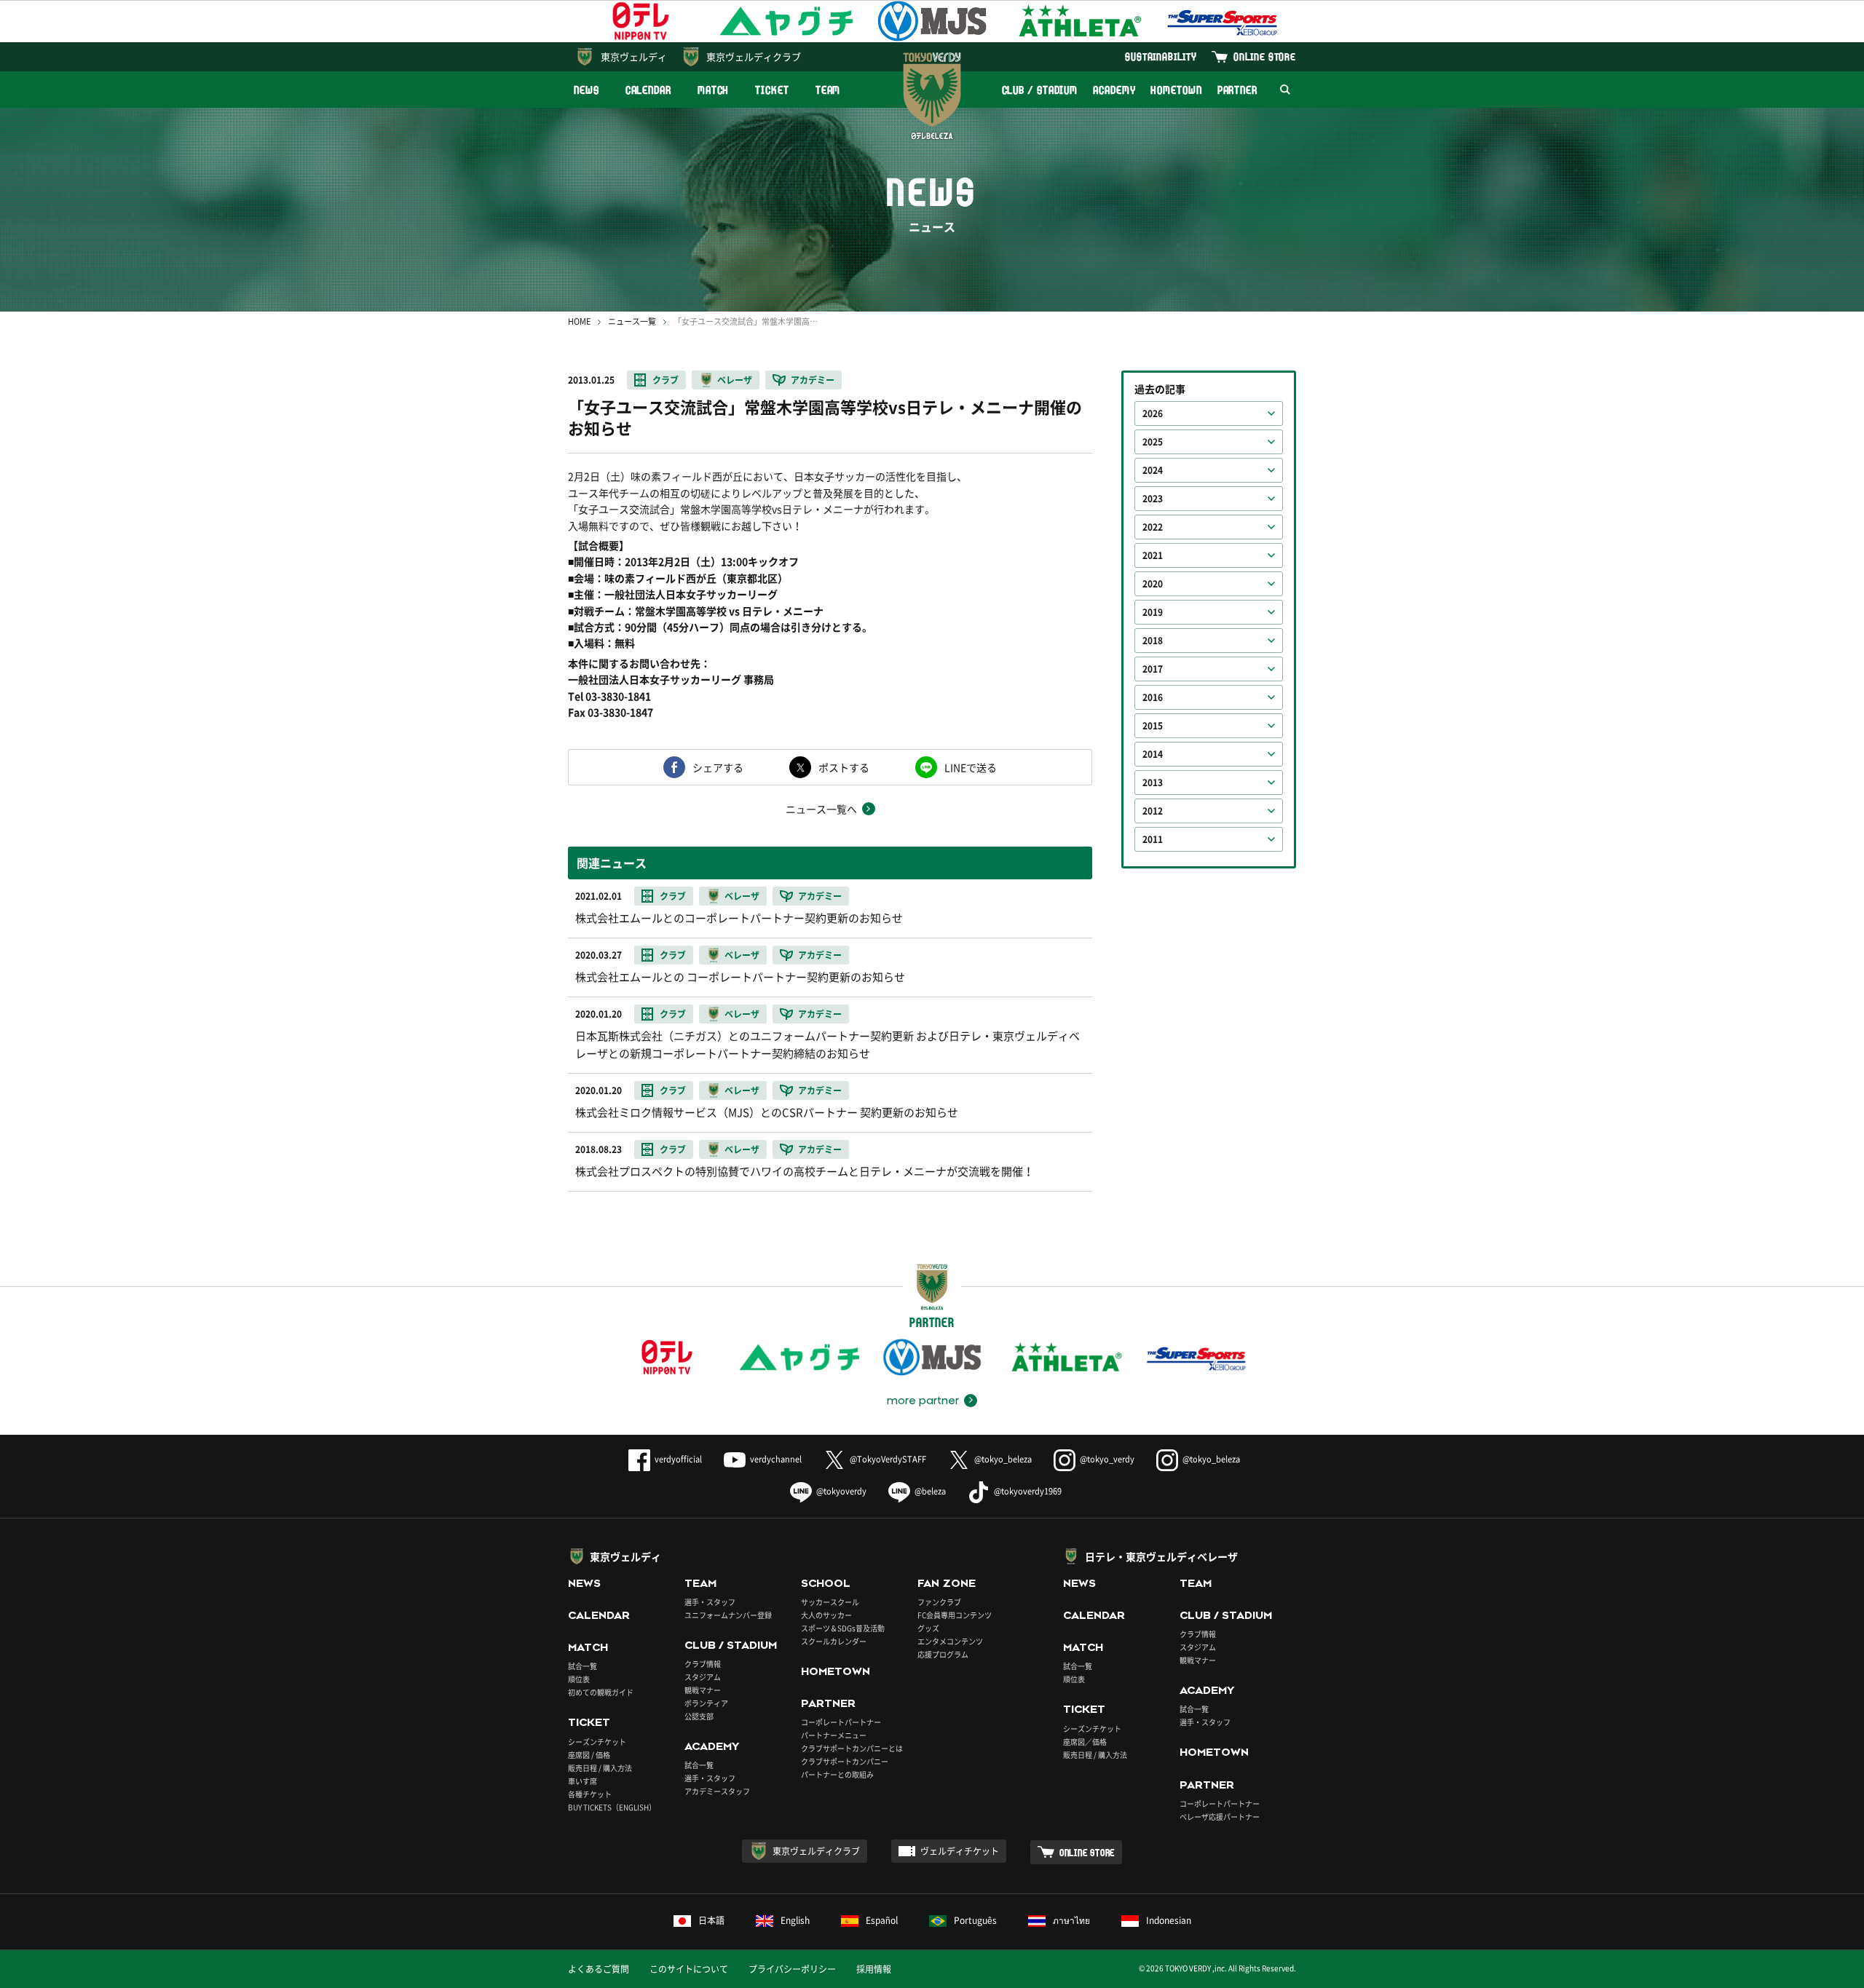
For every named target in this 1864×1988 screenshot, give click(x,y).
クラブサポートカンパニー (845, 1761)
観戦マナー (703, 1690)
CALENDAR (648, 90)
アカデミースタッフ (717, 1791)
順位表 (579, 1679)
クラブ (666, 380)
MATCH (714, 90)
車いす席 (582, 1781)
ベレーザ (735, 380)
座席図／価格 (1085, 1742)
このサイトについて (689, 1969)
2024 (1153, 470)
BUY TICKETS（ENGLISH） (612, 1807)
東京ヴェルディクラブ (754, 56)
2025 (1153, 442)
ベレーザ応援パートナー (1220, 1817)
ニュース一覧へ (821, 809)
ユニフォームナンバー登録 (728, 1615)
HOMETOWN (1176, 90)
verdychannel (776, 1459)
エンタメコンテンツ (950, 1641)
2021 (1153, 555)
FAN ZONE (947, 1583)
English (795, 1920)
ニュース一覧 (632, 321)
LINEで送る (971, 767)
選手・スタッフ (710, 1602)
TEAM (828, 90)
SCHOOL (826, 1583)
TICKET (772, 90)
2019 (1153, 612)
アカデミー (813, 380)
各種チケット (590, 1794)
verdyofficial (678, 1459)
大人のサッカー (826, 1615)
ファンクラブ (939, 1602)
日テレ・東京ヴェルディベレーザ (1161, 1556)
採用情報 (874, 1969)
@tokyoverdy (841, 1491)
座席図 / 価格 (589, 1755)
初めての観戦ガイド (601, 1692)
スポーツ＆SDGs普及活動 (843, 1628)
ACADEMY (1114, 90)
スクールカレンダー (834, 1641)
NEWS (587, 90)
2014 (1153, 754)
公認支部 (699, 1716)
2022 (1153, 527)
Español (882, 1920)
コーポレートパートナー (841, 1722)
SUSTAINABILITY (1161, 56)
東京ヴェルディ (634, 56)
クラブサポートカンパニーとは (852, 1748)
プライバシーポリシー (792, 1969)
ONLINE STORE (1265, 56)
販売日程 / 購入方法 (600, 1768)
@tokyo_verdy (1107, 1459)
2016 (1153, 697)
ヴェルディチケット (960, 1851)
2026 (1153, 413)
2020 (1153, 584)
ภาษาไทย (1071, 1920)
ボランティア (706, 1703)
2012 (1153, 811)
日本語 (711, 1920)
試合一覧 (582, 1666)
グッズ (928, 1628)
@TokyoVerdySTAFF (888, 1459)
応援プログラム (943, 1654)
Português (975, 1920)
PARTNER (1237, 90)
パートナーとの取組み (837, 1774)
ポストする (844, 767)
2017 (1153, 669)
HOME (579, 321)
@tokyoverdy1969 (1028, 1491)
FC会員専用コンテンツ (955, 1615)
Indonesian (1169, 1920)
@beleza (930, 1491)
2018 (1153, 641)
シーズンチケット (597, 1742)
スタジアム (703, 1677)
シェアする (718, 767)
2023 (1153, 499)
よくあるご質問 (599, 1969)
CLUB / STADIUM (1040, 90)
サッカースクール (830, 1602)
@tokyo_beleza (1003, 1459)
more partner (923, 1401)
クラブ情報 (703, 1664)
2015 (1153, 726)
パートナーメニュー (834, 1735)
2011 (1153, 839)
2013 (1153, 783)
